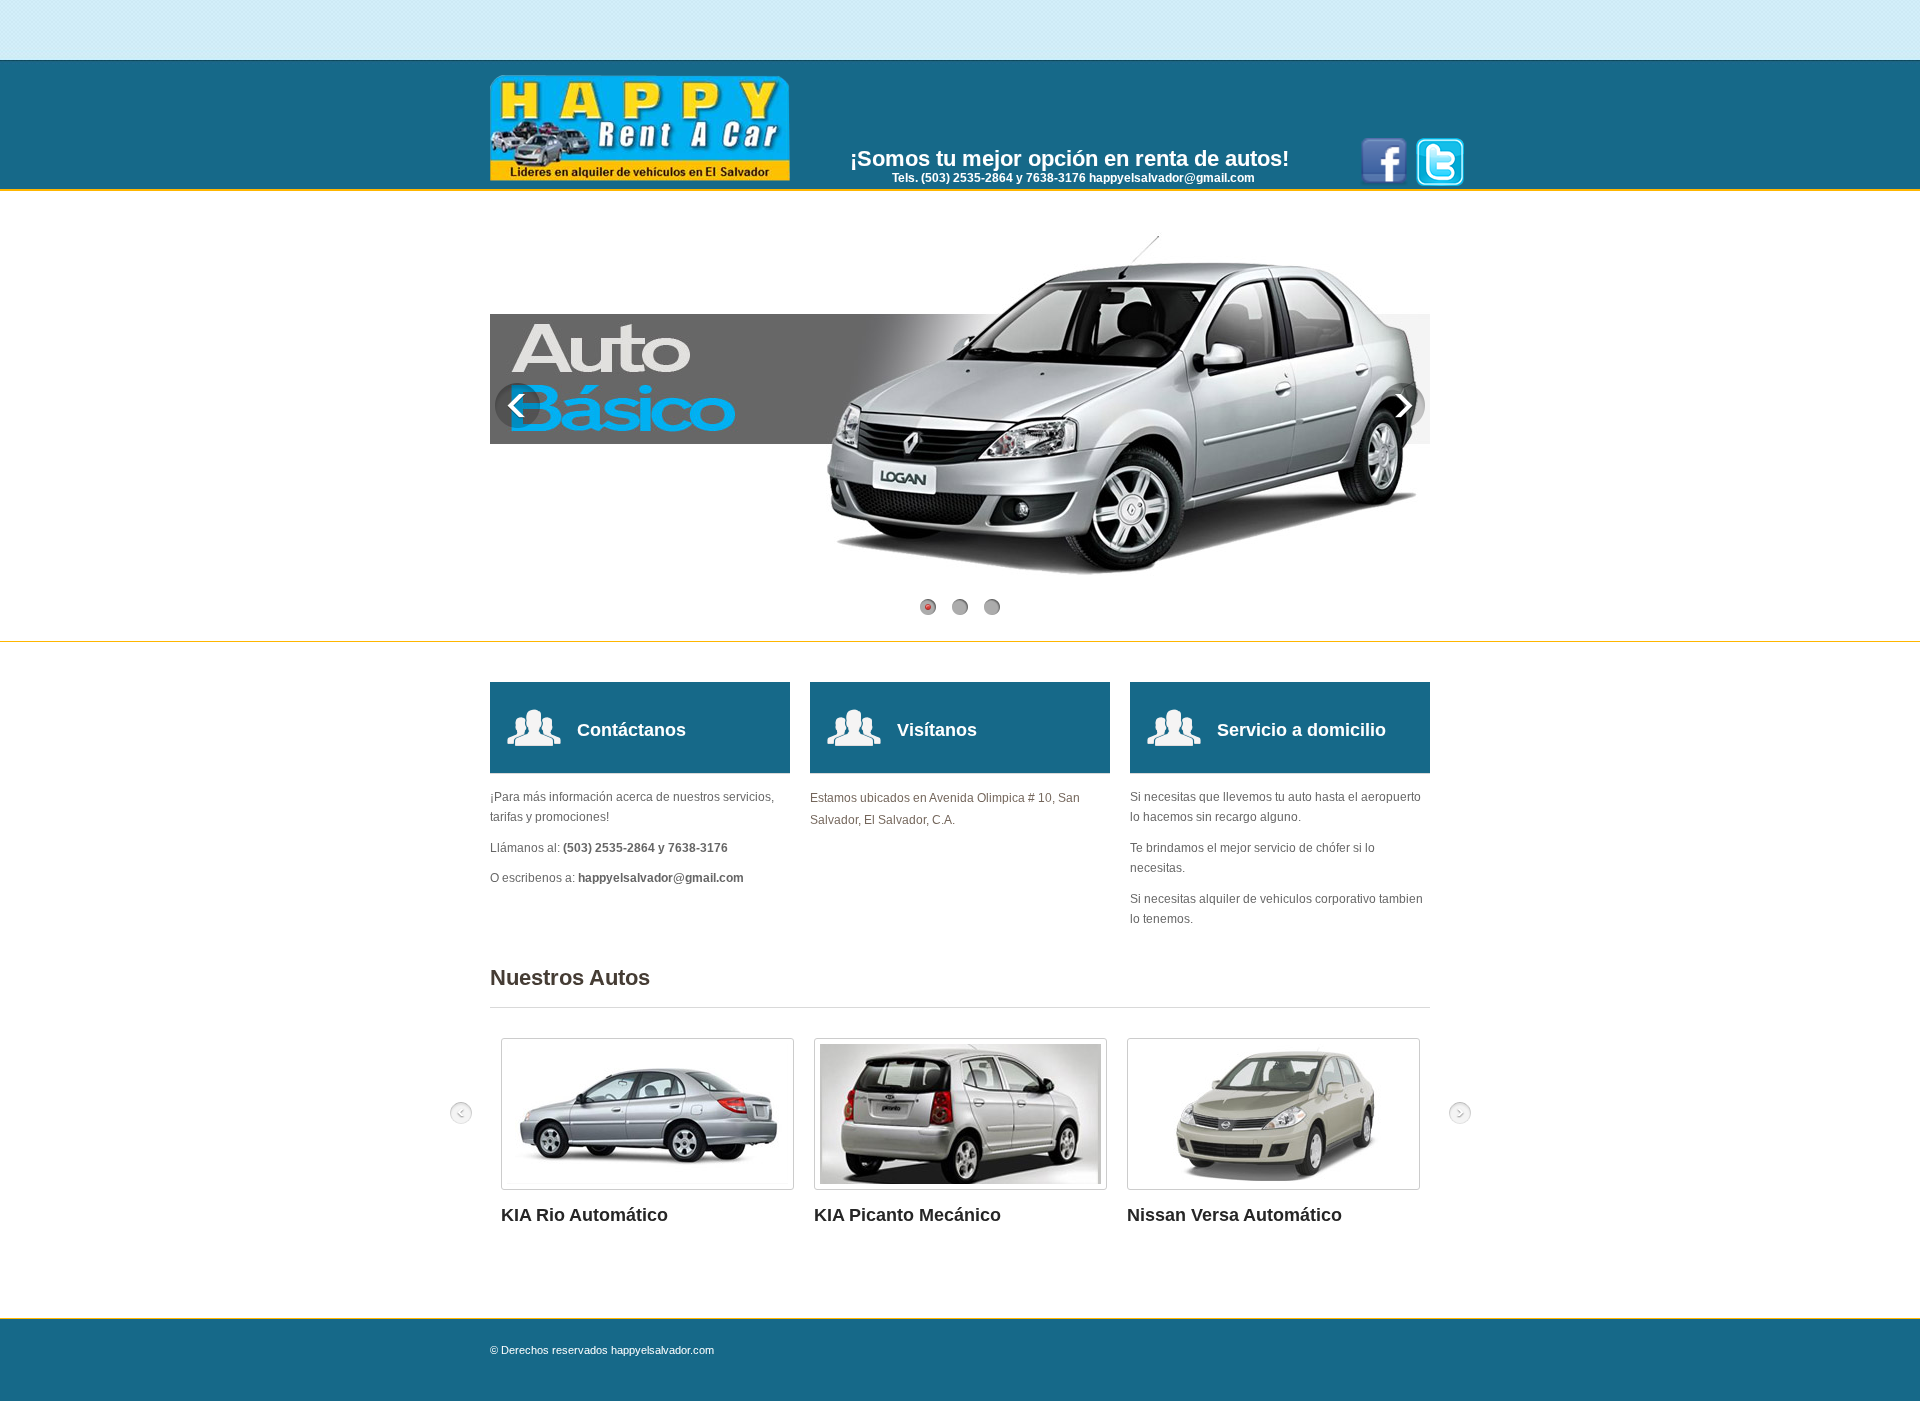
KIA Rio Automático (584, 1215)
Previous (517, 405)
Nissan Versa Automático (1234, 1215)
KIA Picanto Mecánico (907, 1215)
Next (1402, 405)
